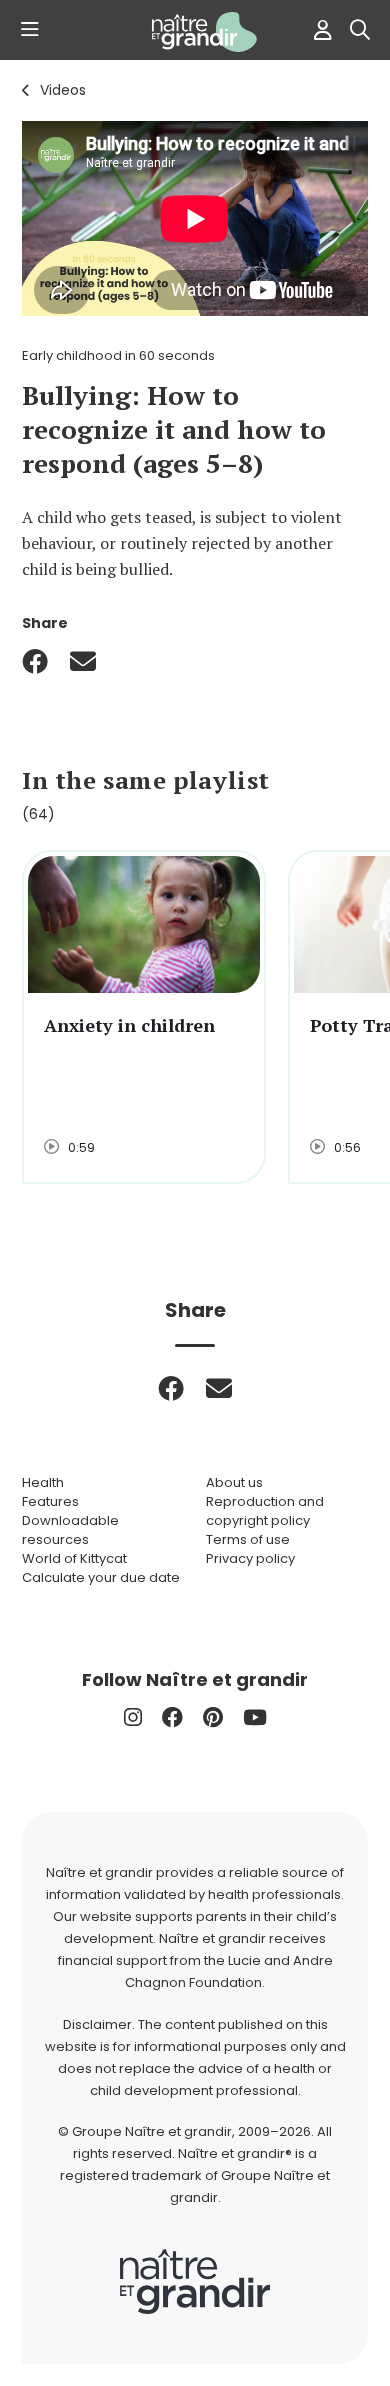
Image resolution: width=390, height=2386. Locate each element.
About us (234, 1482)
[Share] (35, 661)
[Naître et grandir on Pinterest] (213, 1717)
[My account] (318, 30)
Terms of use (248, 1539)
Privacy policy (250, 1558)
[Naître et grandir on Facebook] (172, 1717)
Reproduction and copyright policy (265, 1511)
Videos (63, 90)
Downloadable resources (70, 1530)
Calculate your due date (101, 1577)
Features (50, 1501)
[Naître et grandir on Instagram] (133, 1717)
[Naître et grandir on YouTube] (255, 1717)
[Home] (195, 32)
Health (43, 1482)
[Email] (83, 661)
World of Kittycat (74, 1558)
